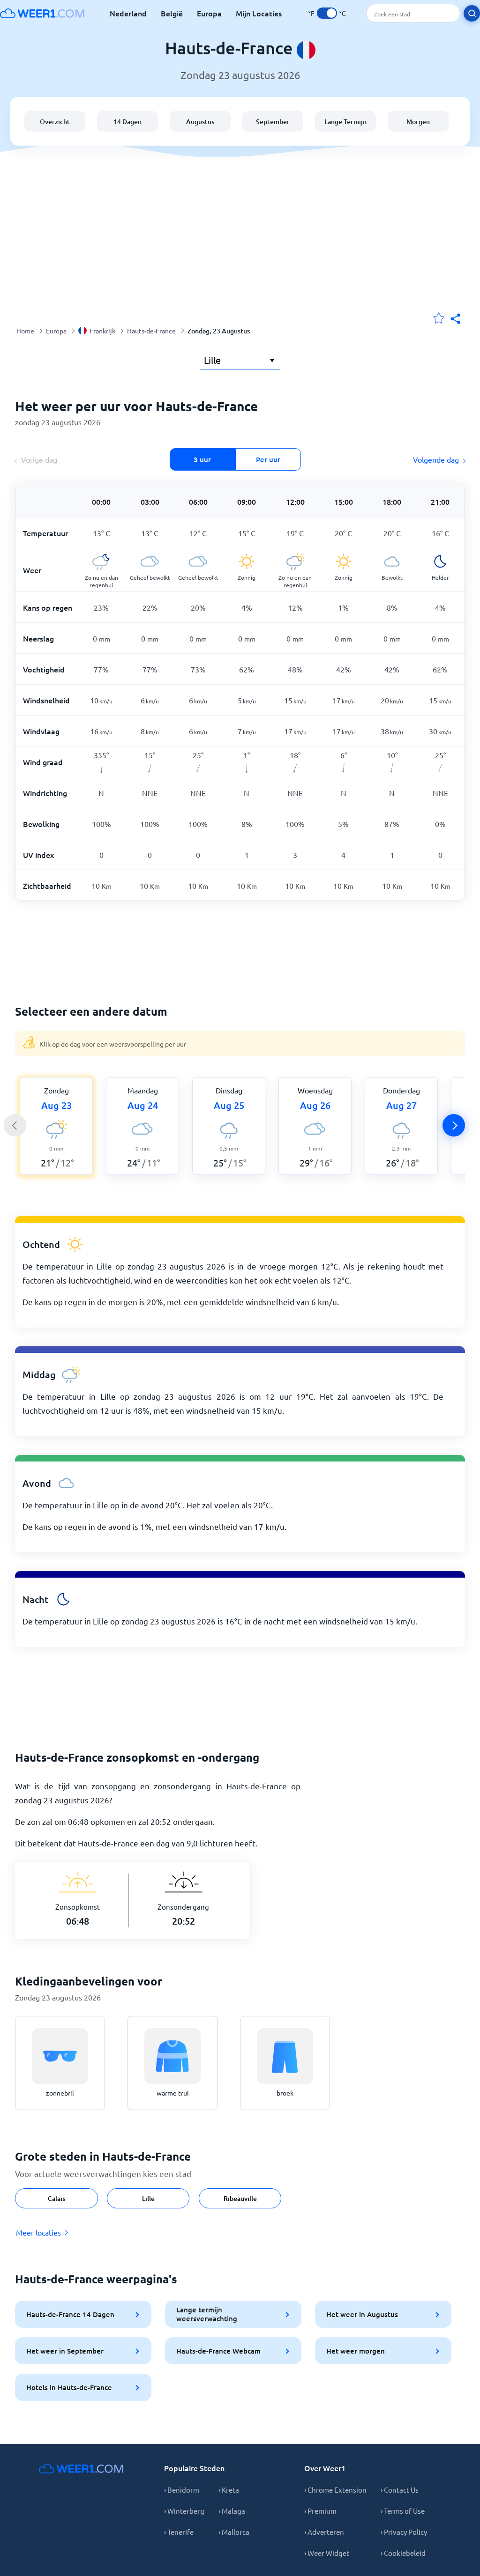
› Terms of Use (403, 2511)
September (273, 122)
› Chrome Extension (335, 2490)
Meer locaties (38, 2232)
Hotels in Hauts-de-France (69, 2387)
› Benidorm (182, 2490)
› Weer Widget (327, 2553)
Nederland (128, 13)
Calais (56, 2198)
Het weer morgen (356, 2351)
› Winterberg (184, 2511)
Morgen (418, 122)
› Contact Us (400, 2490)
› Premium (320, 2511)
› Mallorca (234, 2532)
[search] (472, 13)
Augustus (200, 122)
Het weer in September (65, 2351)
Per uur (268, 459)
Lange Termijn (345, 122)
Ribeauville (240, 2198)
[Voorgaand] (15, 1125)
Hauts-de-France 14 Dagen (70, 2314)
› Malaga (232, 2511)
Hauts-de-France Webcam (218, 2351)
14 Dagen (127, 122)
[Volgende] (454, 1125)
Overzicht (55, 122)
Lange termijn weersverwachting (207, 2314)
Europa (209, 13)
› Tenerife (179, 2532)
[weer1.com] (42, 13)
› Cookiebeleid (403, 2553)
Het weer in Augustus (362, 2314)
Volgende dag (436, 459)
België (172, 13)
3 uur (202, 459)
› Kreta (229, 2490)
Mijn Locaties (259, 13)
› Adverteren (324, 2532)
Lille (148, 2198)
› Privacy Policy (404, 2532)
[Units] (327, 13)
